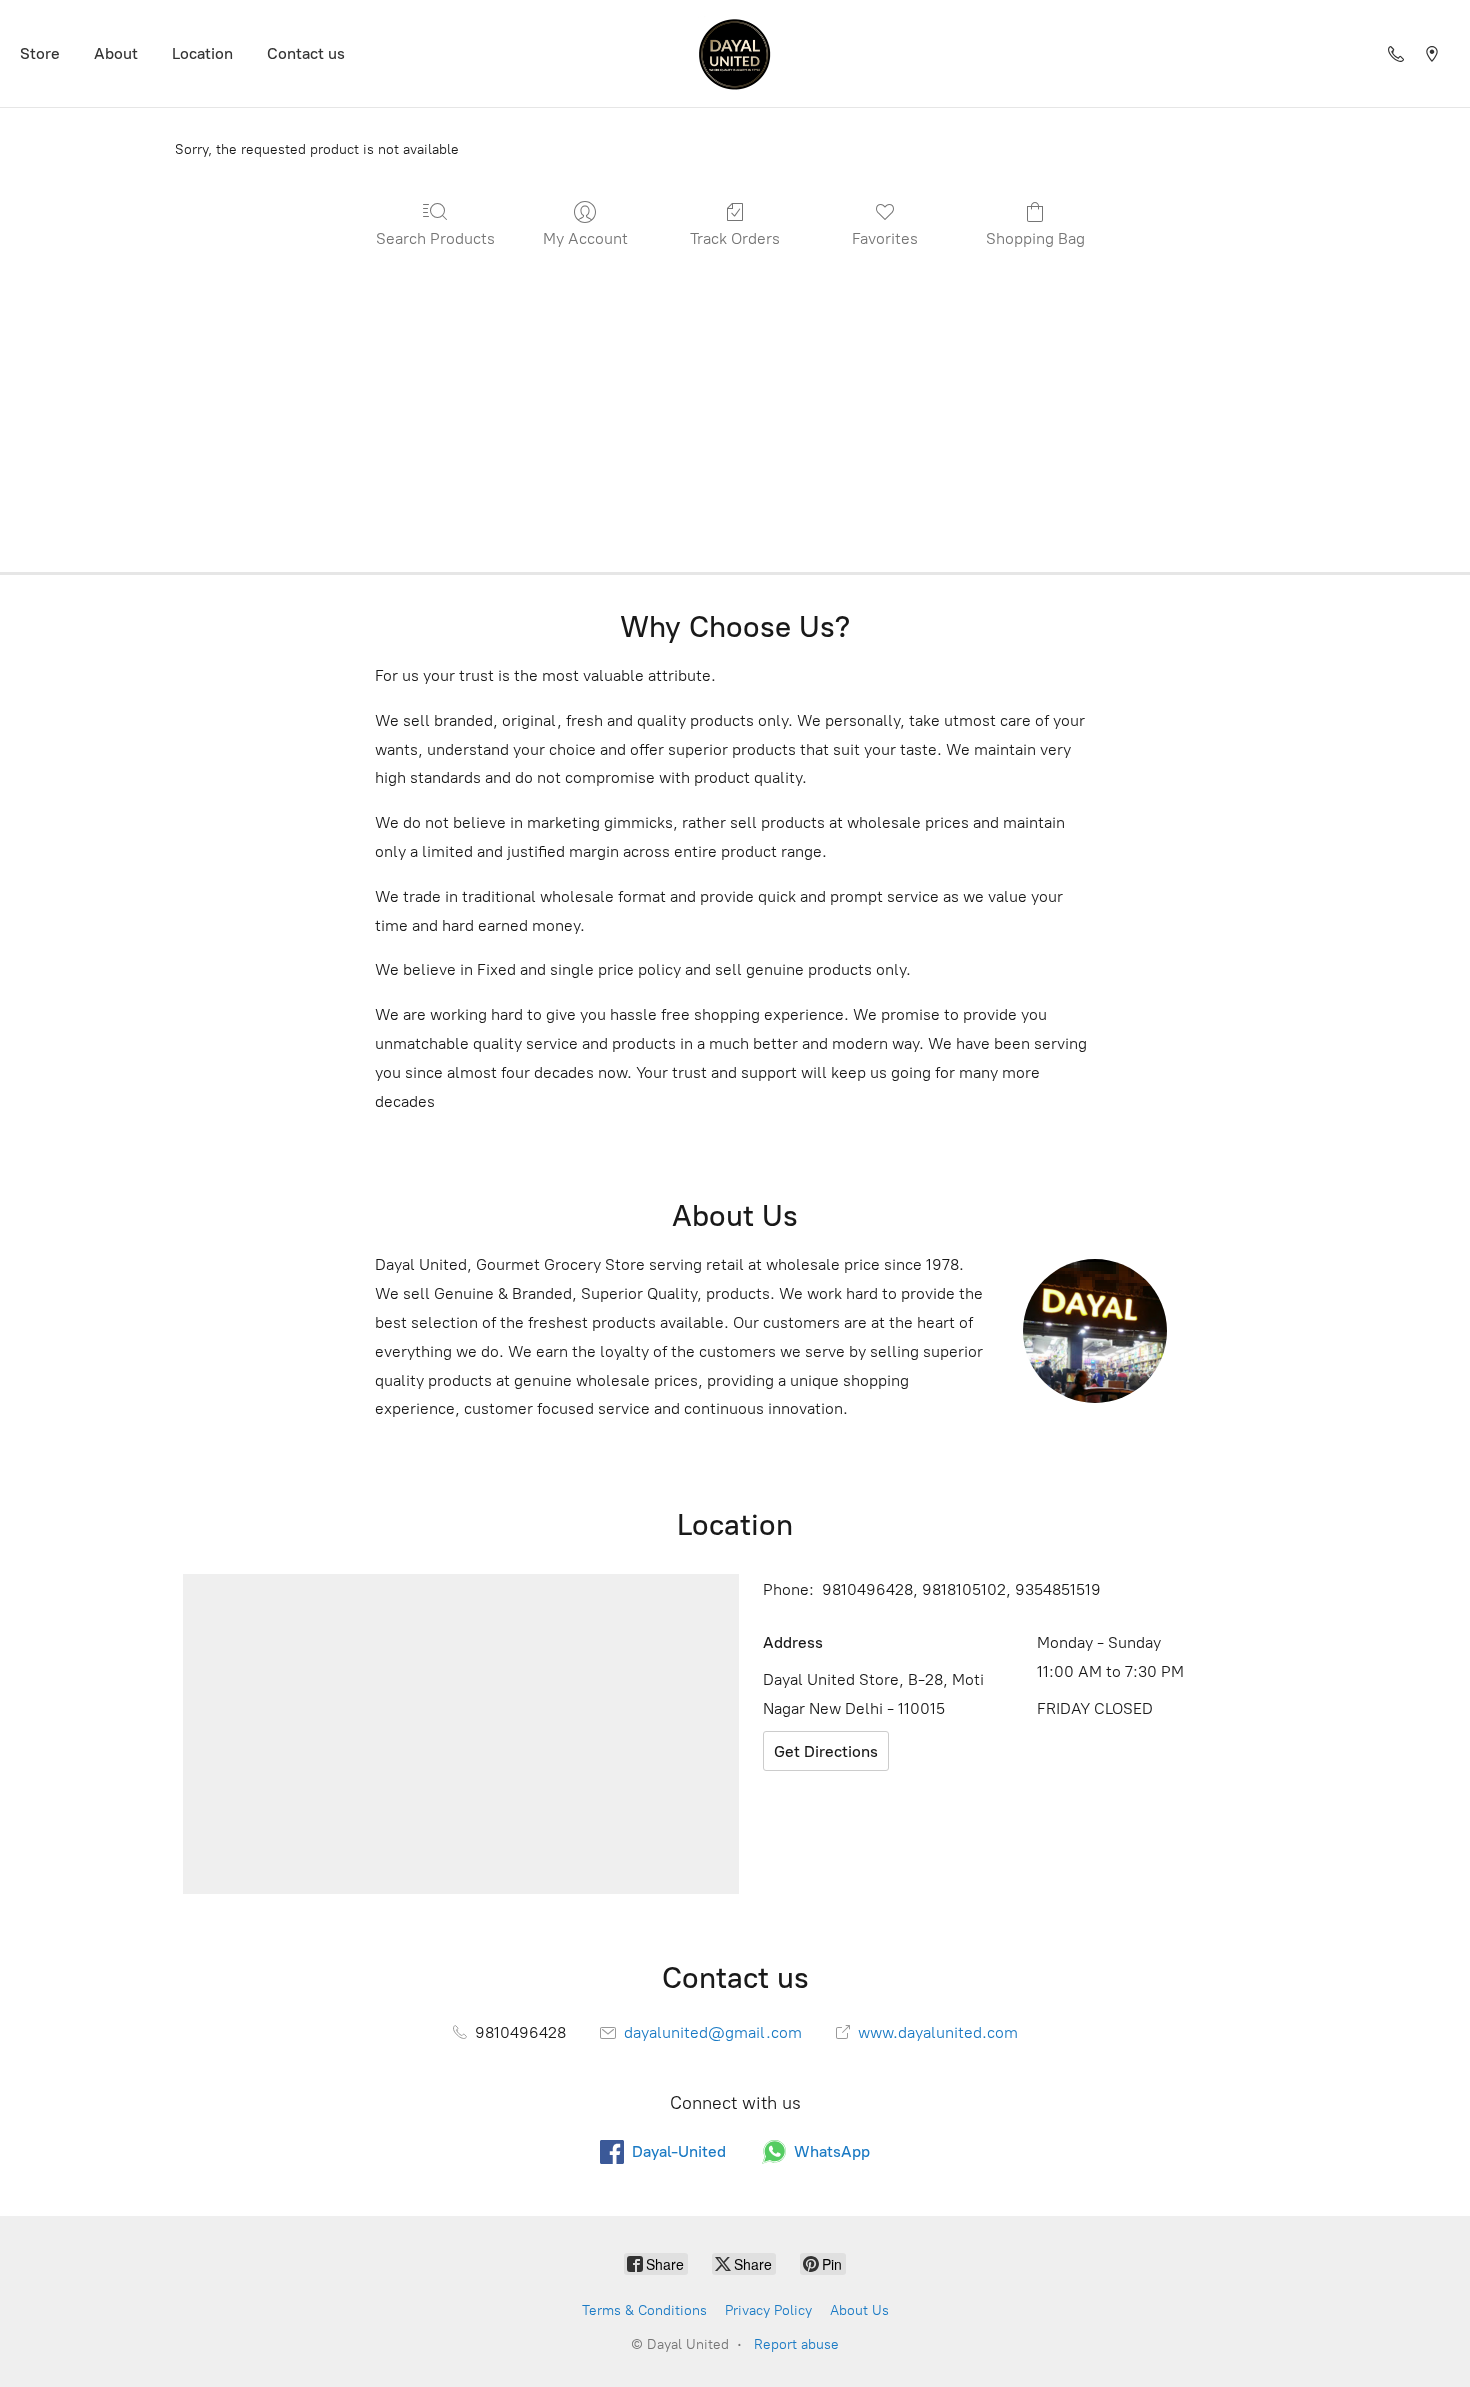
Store (40, 53)
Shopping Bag (1035, 238)
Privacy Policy (768, 2310)
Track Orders (735, 238)
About (116, 53)
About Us (859, 2310)
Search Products (435, 238)
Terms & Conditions (644, 2310)
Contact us (306, 53)
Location (202, 53)
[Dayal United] (735, 53)
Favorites (885, 238)
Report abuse (796, 2344)
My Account (585, 238)
